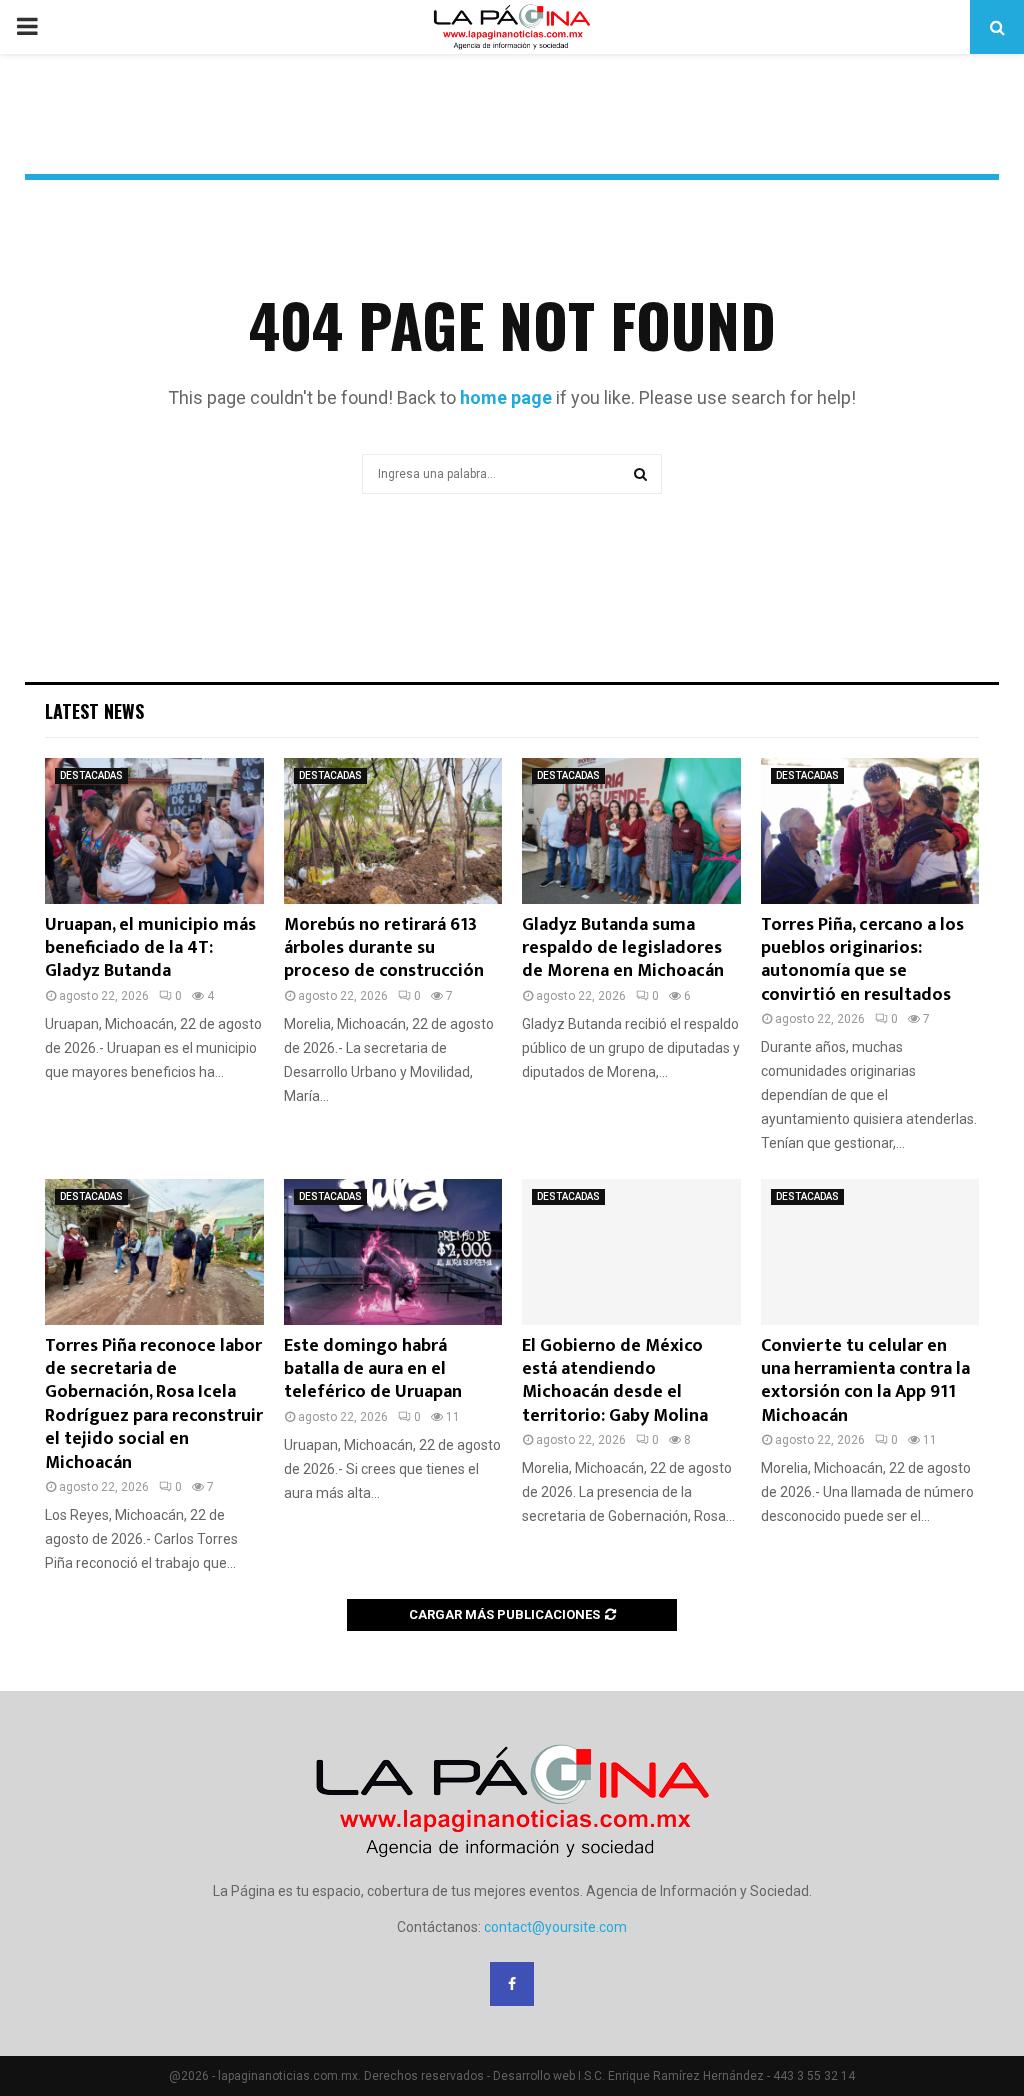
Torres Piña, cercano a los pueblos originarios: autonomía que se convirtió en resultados (862, 960)
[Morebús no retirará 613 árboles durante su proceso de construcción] (393, 831)
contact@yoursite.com (555, 1927)
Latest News (94, 711)
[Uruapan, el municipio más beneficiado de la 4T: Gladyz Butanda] (154, 831)
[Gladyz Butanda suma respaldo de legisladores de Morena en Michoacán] (631, 831)
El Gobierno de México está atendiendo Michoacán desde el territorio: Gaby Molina (615, 1381)
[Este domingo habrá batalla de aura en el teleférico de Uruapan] (393, 1252)
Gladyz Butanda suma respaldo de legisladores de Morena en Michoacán (623, 948)
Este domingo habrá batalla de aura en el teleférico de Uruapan (373, 1369)
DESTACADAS (91, 775)
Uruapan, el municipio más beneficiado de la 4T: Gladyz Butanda (150, 948)
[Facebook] (512, 1984)
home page (506, 397)
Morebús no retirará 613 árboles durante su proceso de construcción (384, 948)
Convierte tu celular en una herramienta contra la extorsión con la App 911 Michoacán (865, 1381)
